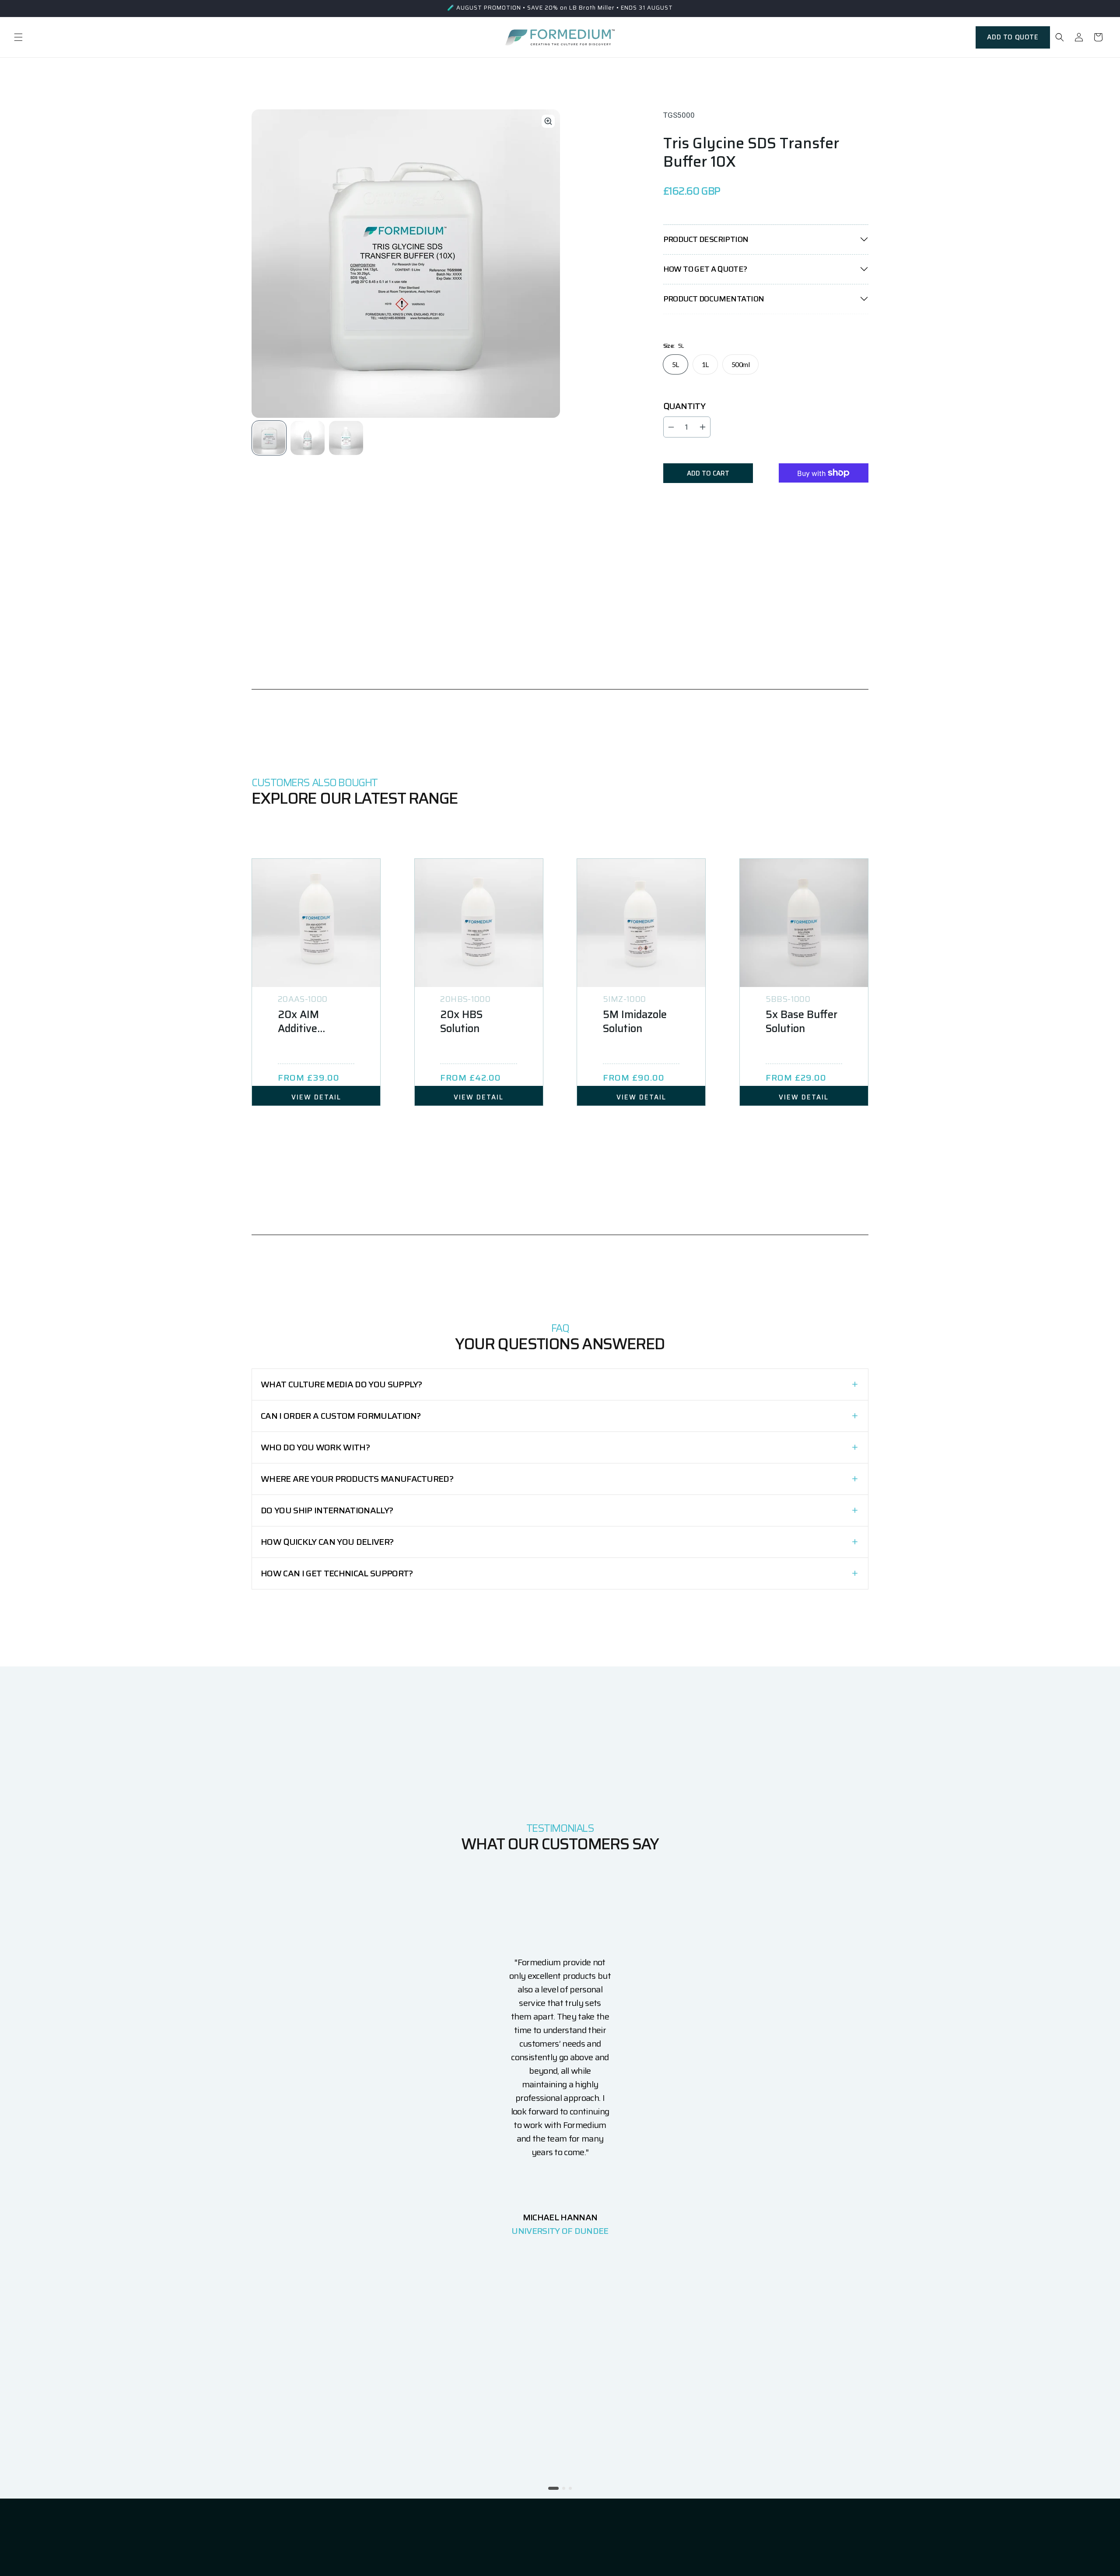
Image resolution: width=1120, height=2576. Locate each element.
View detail (316, 1097)
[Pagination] (270, 437)
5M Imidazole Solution (635, 1022)
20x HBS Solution (461, 1022)
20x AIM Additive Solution (298, 1022)
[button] (18, 37)
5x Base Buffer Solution (801, 1022)
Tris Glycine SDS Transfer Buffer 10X (751, 152)
